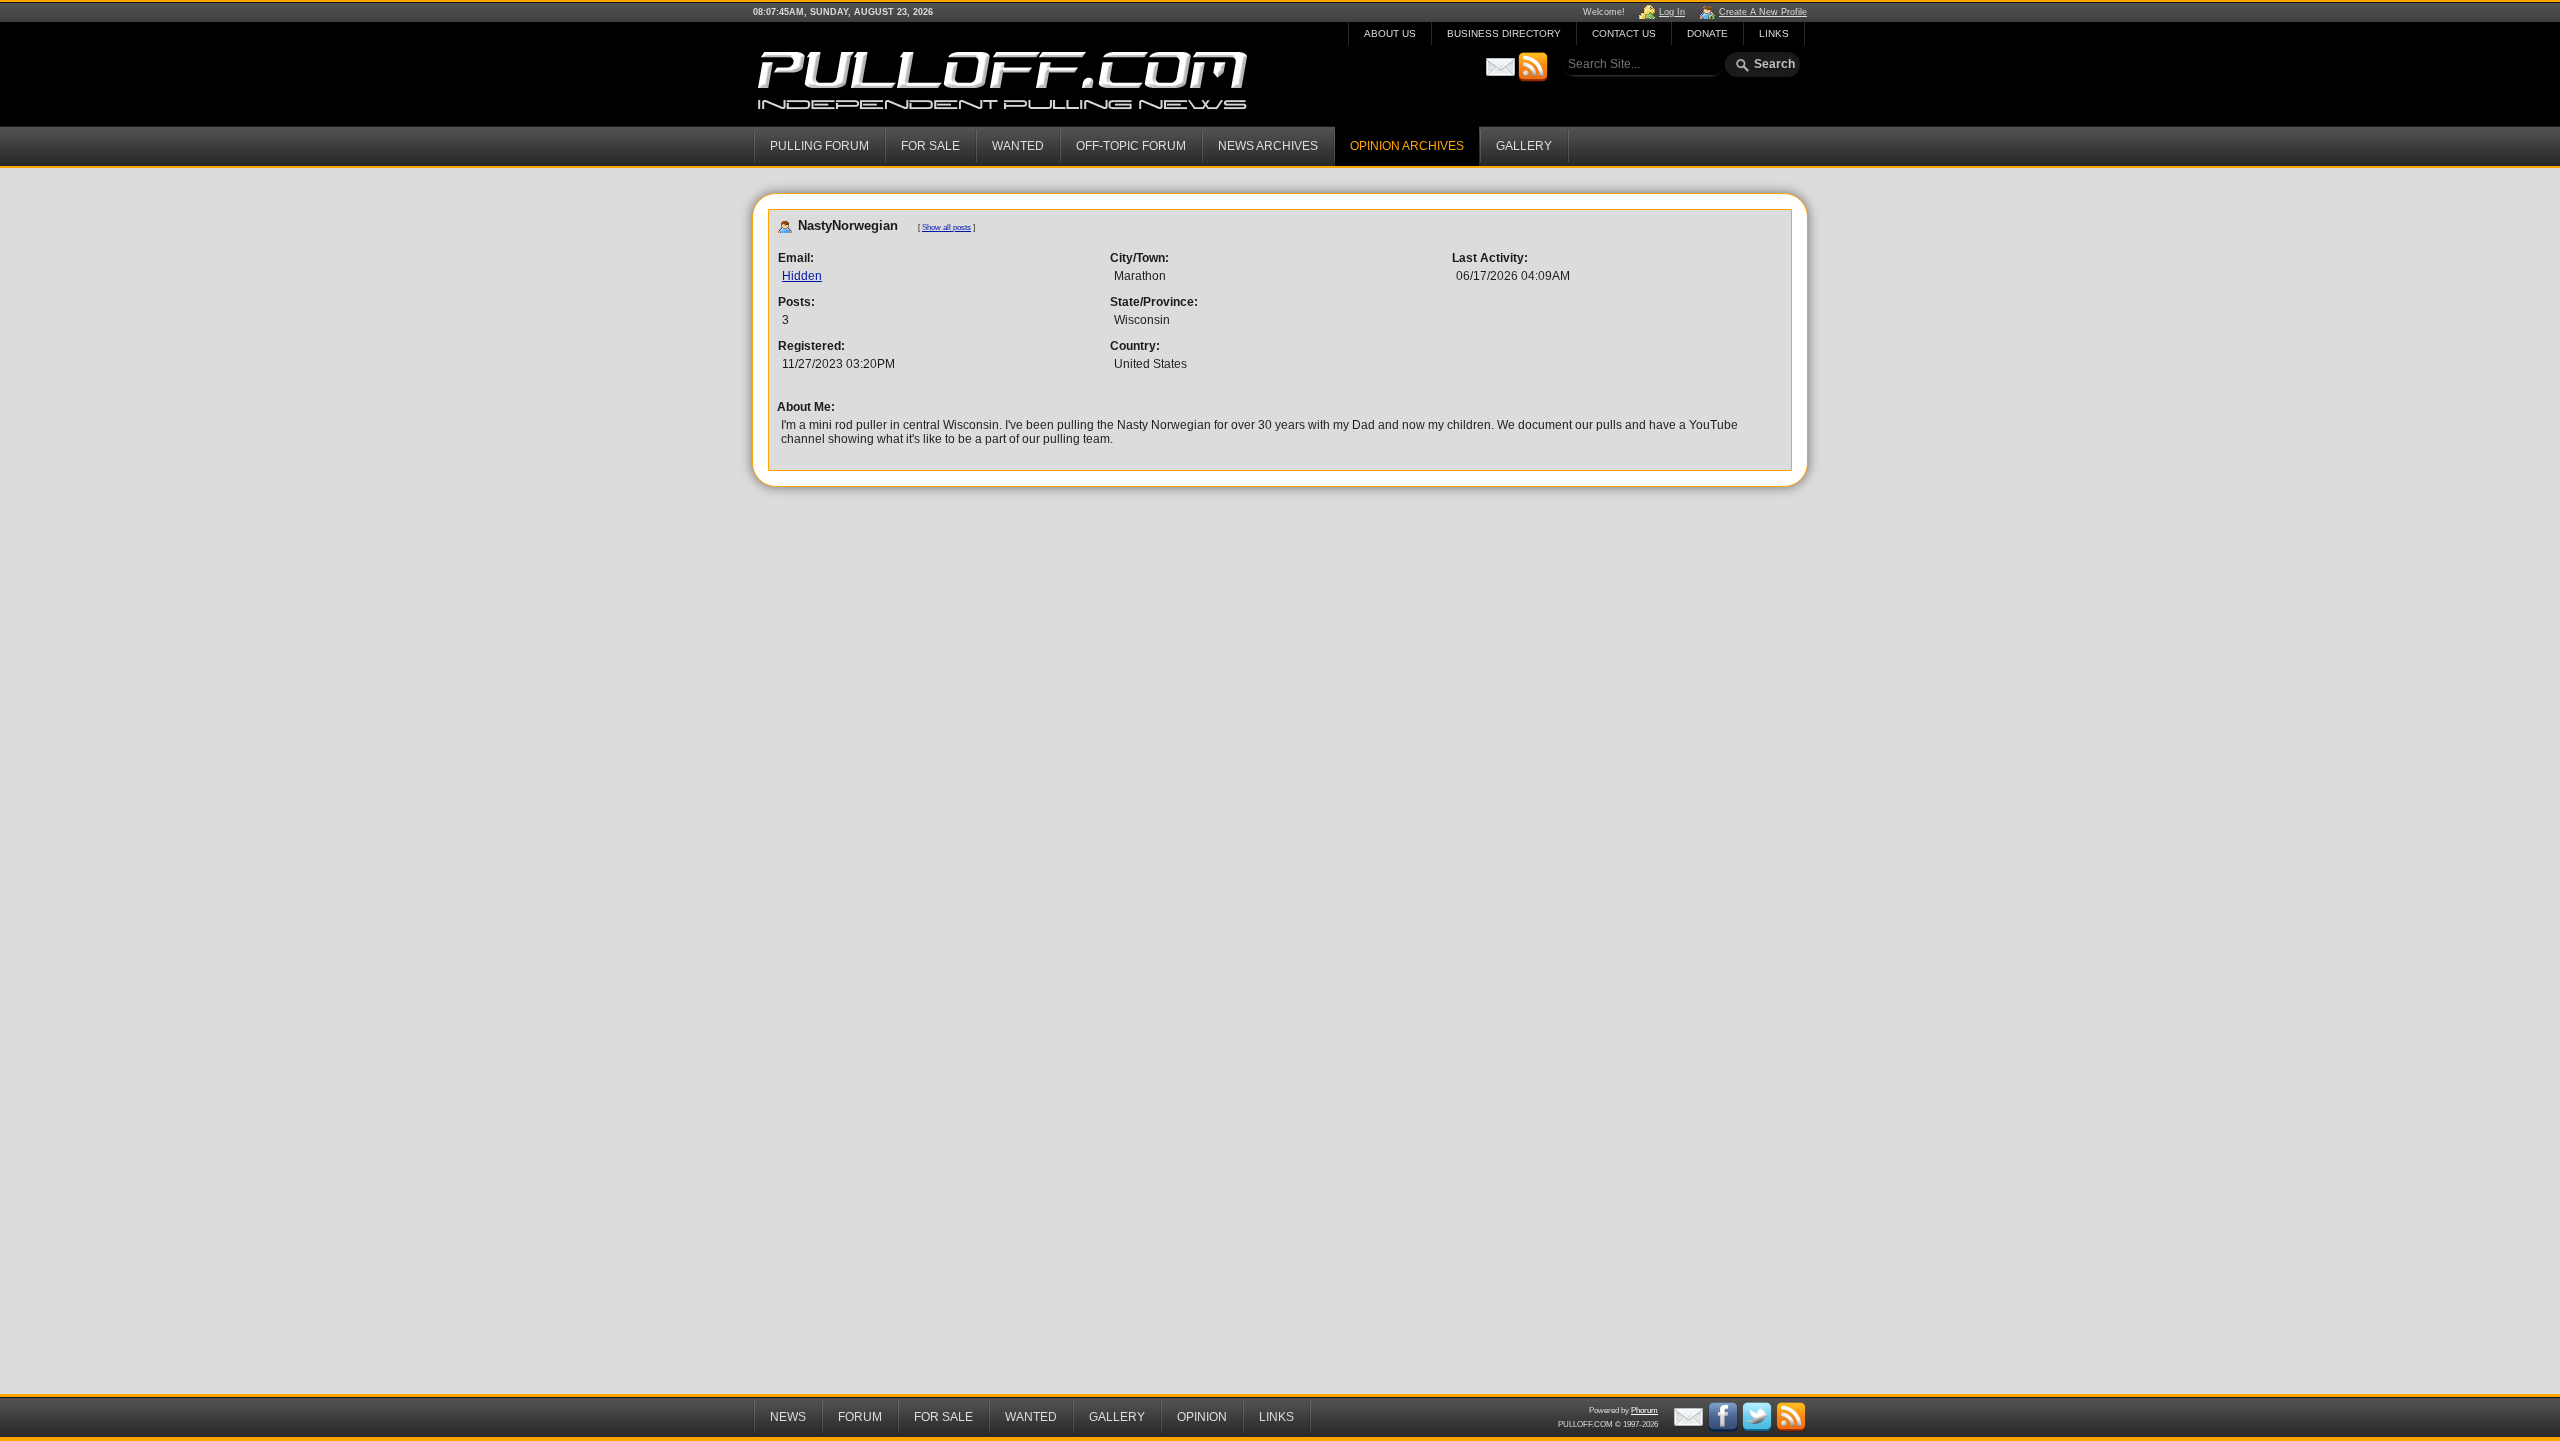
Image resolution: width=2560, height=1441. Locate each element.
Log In (1672, 12)
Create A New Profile (1763, 12)
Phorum (1644, 1410)
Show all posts (946, 227)
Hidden (802, 276)
